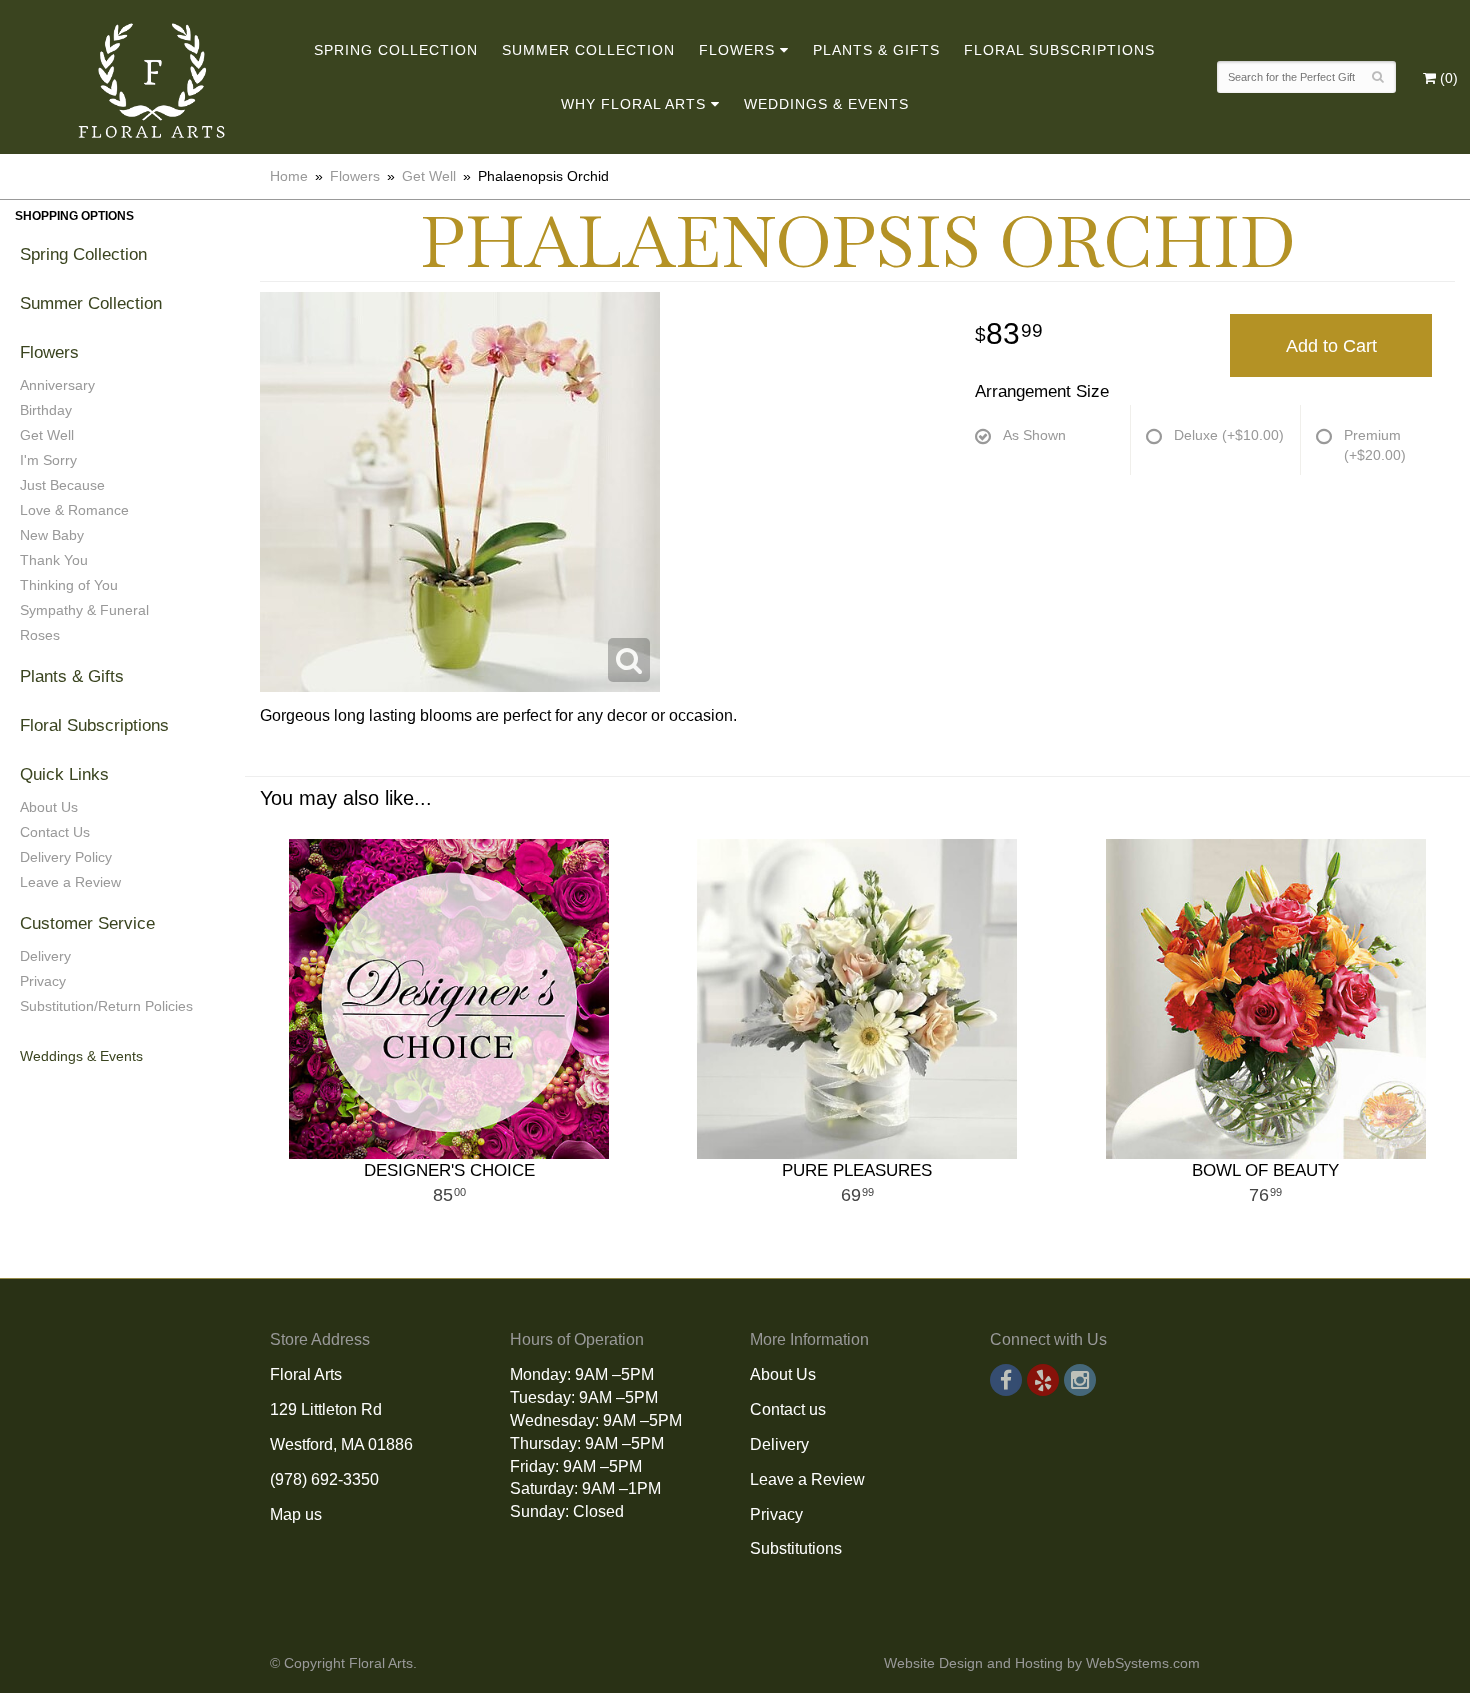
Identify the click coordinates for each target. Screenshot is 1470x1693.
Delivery (45, 956)
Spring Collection (396, 50)
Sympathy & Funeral (84, 610)
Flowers (737, 50)
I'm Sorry (48, 460)
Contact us (788, 1409)
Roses (40, 635)
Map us (296, 1514)
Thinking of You (69, 585)
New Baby (52, 535)
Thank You (54, 560)
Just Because (62, 485)
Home (289, 176)
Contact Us (55, 832)
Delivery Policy (66, 857)
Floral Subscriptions (1059, 50)
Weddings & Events (826, 104)
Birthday (46, 410)
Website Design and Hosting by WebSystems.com (1042, 1663)
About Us (49, 807)
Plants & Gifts (876, 50)
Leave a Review (70, 882)
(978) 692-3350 (324, 1479)
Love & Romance (74, 510)
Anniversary (57, 385)
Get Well (429, 176)
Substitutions (796, 1548)
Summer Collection (588, 50)
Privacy (43, 981)
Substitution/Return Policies (106, 1006)
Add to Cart (1331, 346)
